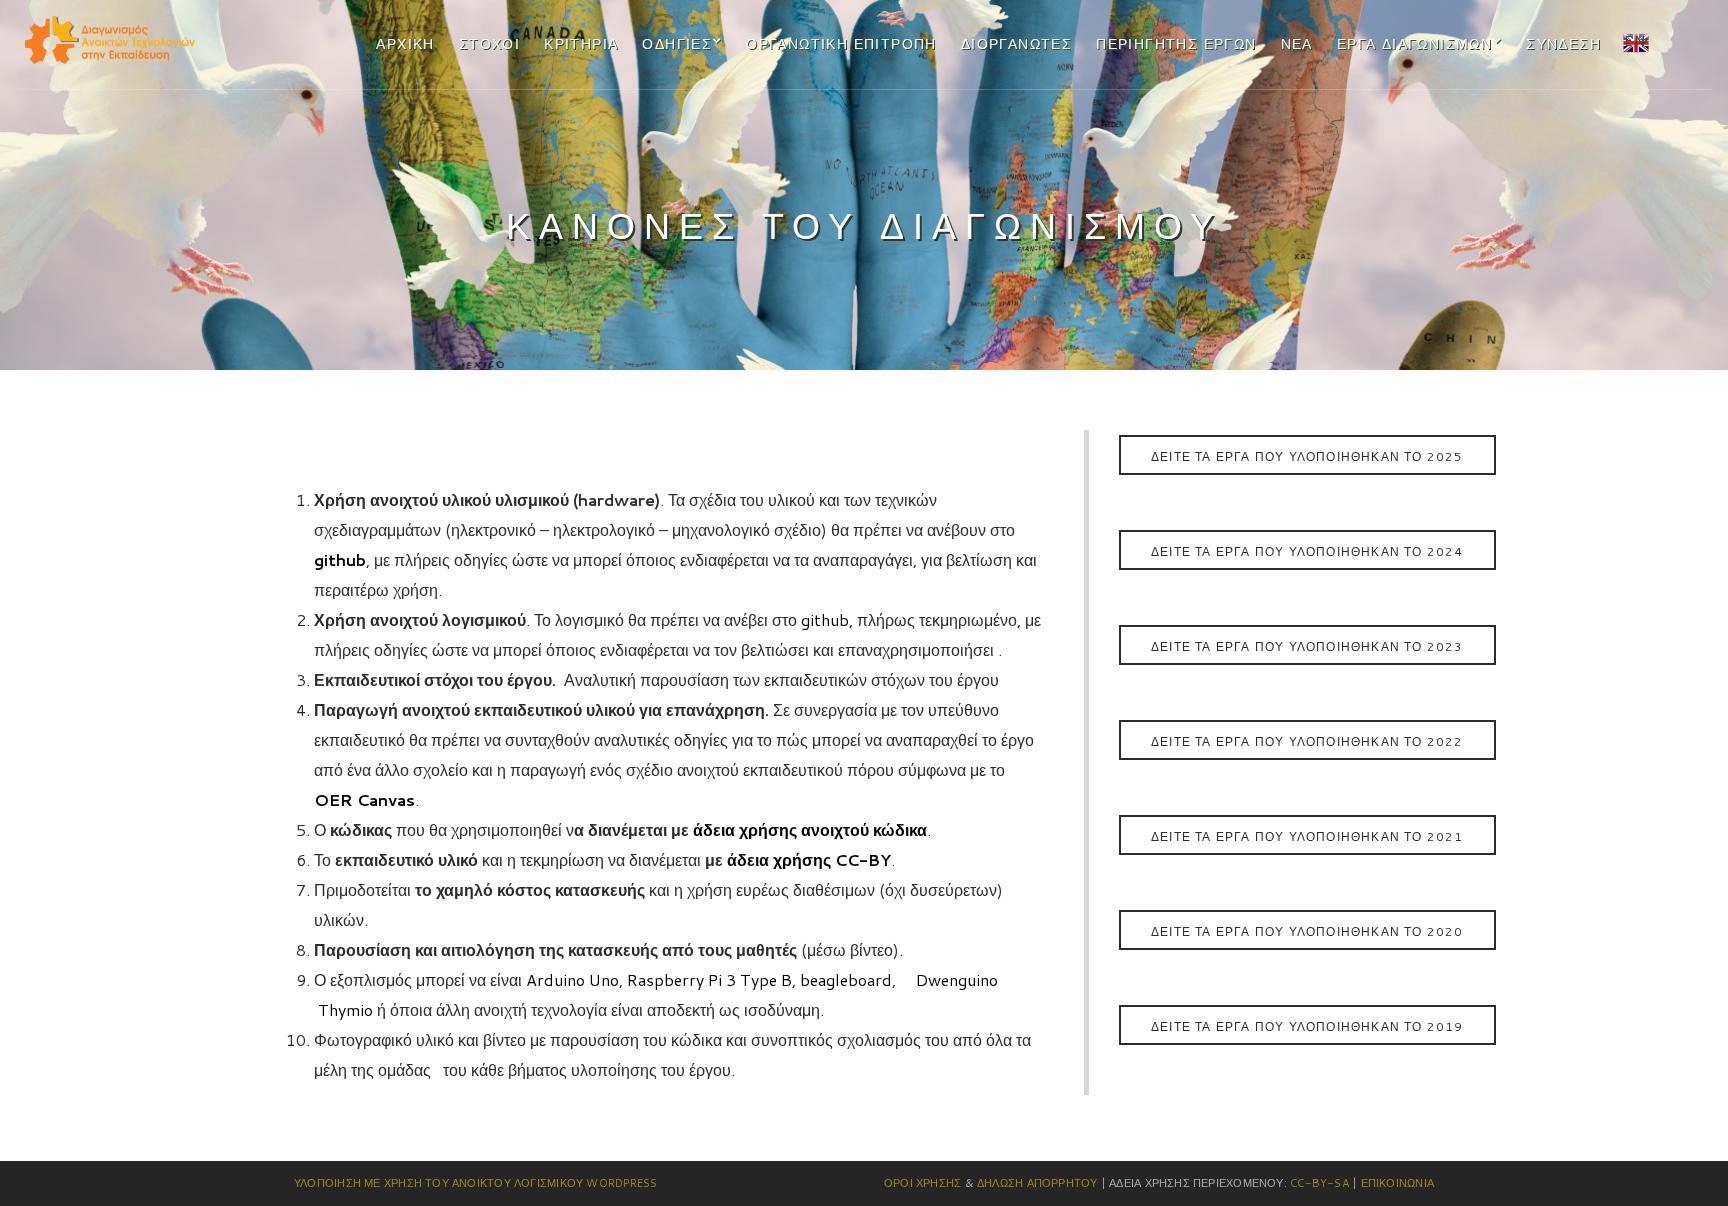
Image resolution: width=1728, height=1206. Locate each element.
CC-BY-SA (1319, 1183)
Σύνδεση (1563, 44)
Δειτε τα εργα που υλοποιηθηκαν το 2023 (1307, 646)
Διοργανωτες (1016, 44)
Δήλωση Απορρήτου (1037, 1183)
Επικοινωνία (1397, 1183)
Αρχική (405, 44)
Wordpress (621, 1183)
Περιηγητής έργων (1176, 44)
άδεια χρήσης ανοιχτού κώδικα (808, 829)
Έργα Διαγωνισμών (1414, 44)
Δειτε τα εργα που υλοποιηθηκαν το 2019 (1307, 1026)
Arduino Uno (570, 979)
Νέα (1297, 44)
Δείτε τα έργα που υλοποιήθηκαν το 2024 (1307, 551)
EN (1634, 40)
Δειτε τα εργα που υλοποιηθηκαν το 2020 (1307, 931)
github (340, 559)
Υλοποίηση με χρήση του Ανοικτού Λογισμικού (438, 1183)
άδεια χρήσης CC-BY (807, 859)
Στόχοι (489, 44)
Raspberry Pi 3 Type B (707, 979)
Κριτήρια (581, 44)
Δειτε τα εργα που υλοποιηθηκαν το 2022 (1307, 741)
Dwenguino (957, 979)
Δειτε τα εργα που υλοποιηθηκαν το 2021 (1307, 836)
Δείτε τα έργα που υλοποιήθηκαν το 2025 (1307, 456)
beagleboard (844, 979)
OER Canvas (364, 799)
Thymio (345, 1009)
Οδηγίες (677, 44)
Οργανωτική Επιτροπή (841, 44)
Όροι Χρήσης (922, 1183)
